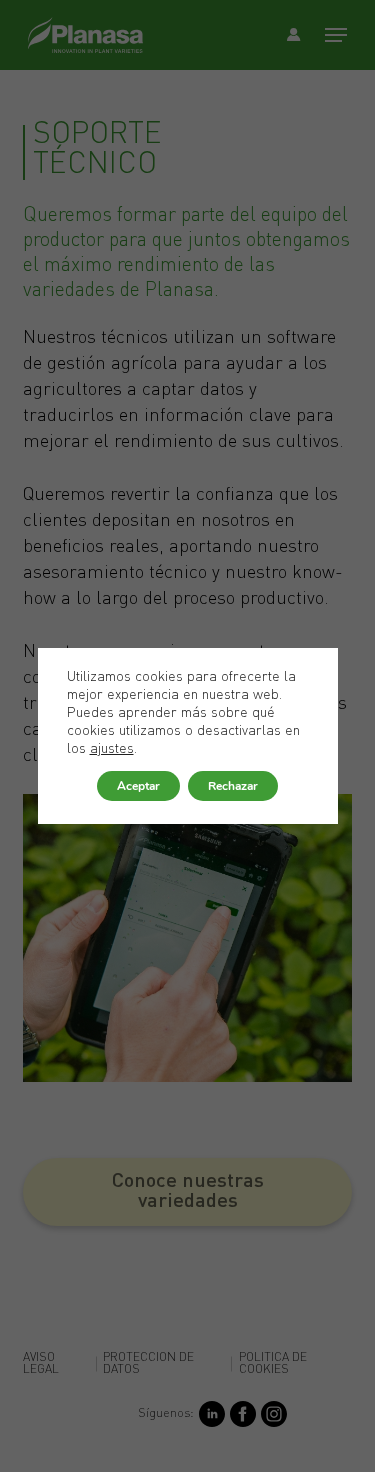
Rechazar (233, 786)
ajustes (112, 749)
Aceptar (138, 786)
